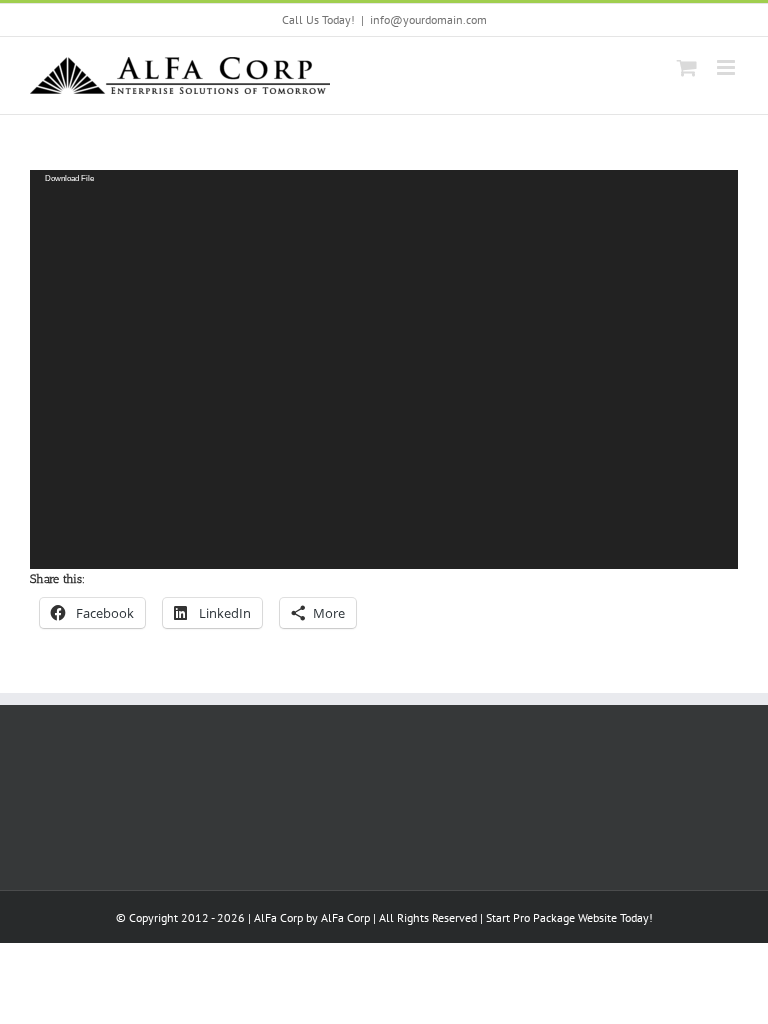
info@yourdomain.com (428, 19)
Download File (69, 178)
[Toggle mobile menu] (727, 67)
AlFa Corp (345, 917)
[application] (384, 369)
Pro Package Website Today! (583, 917)
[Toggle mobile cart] (687, 67)
